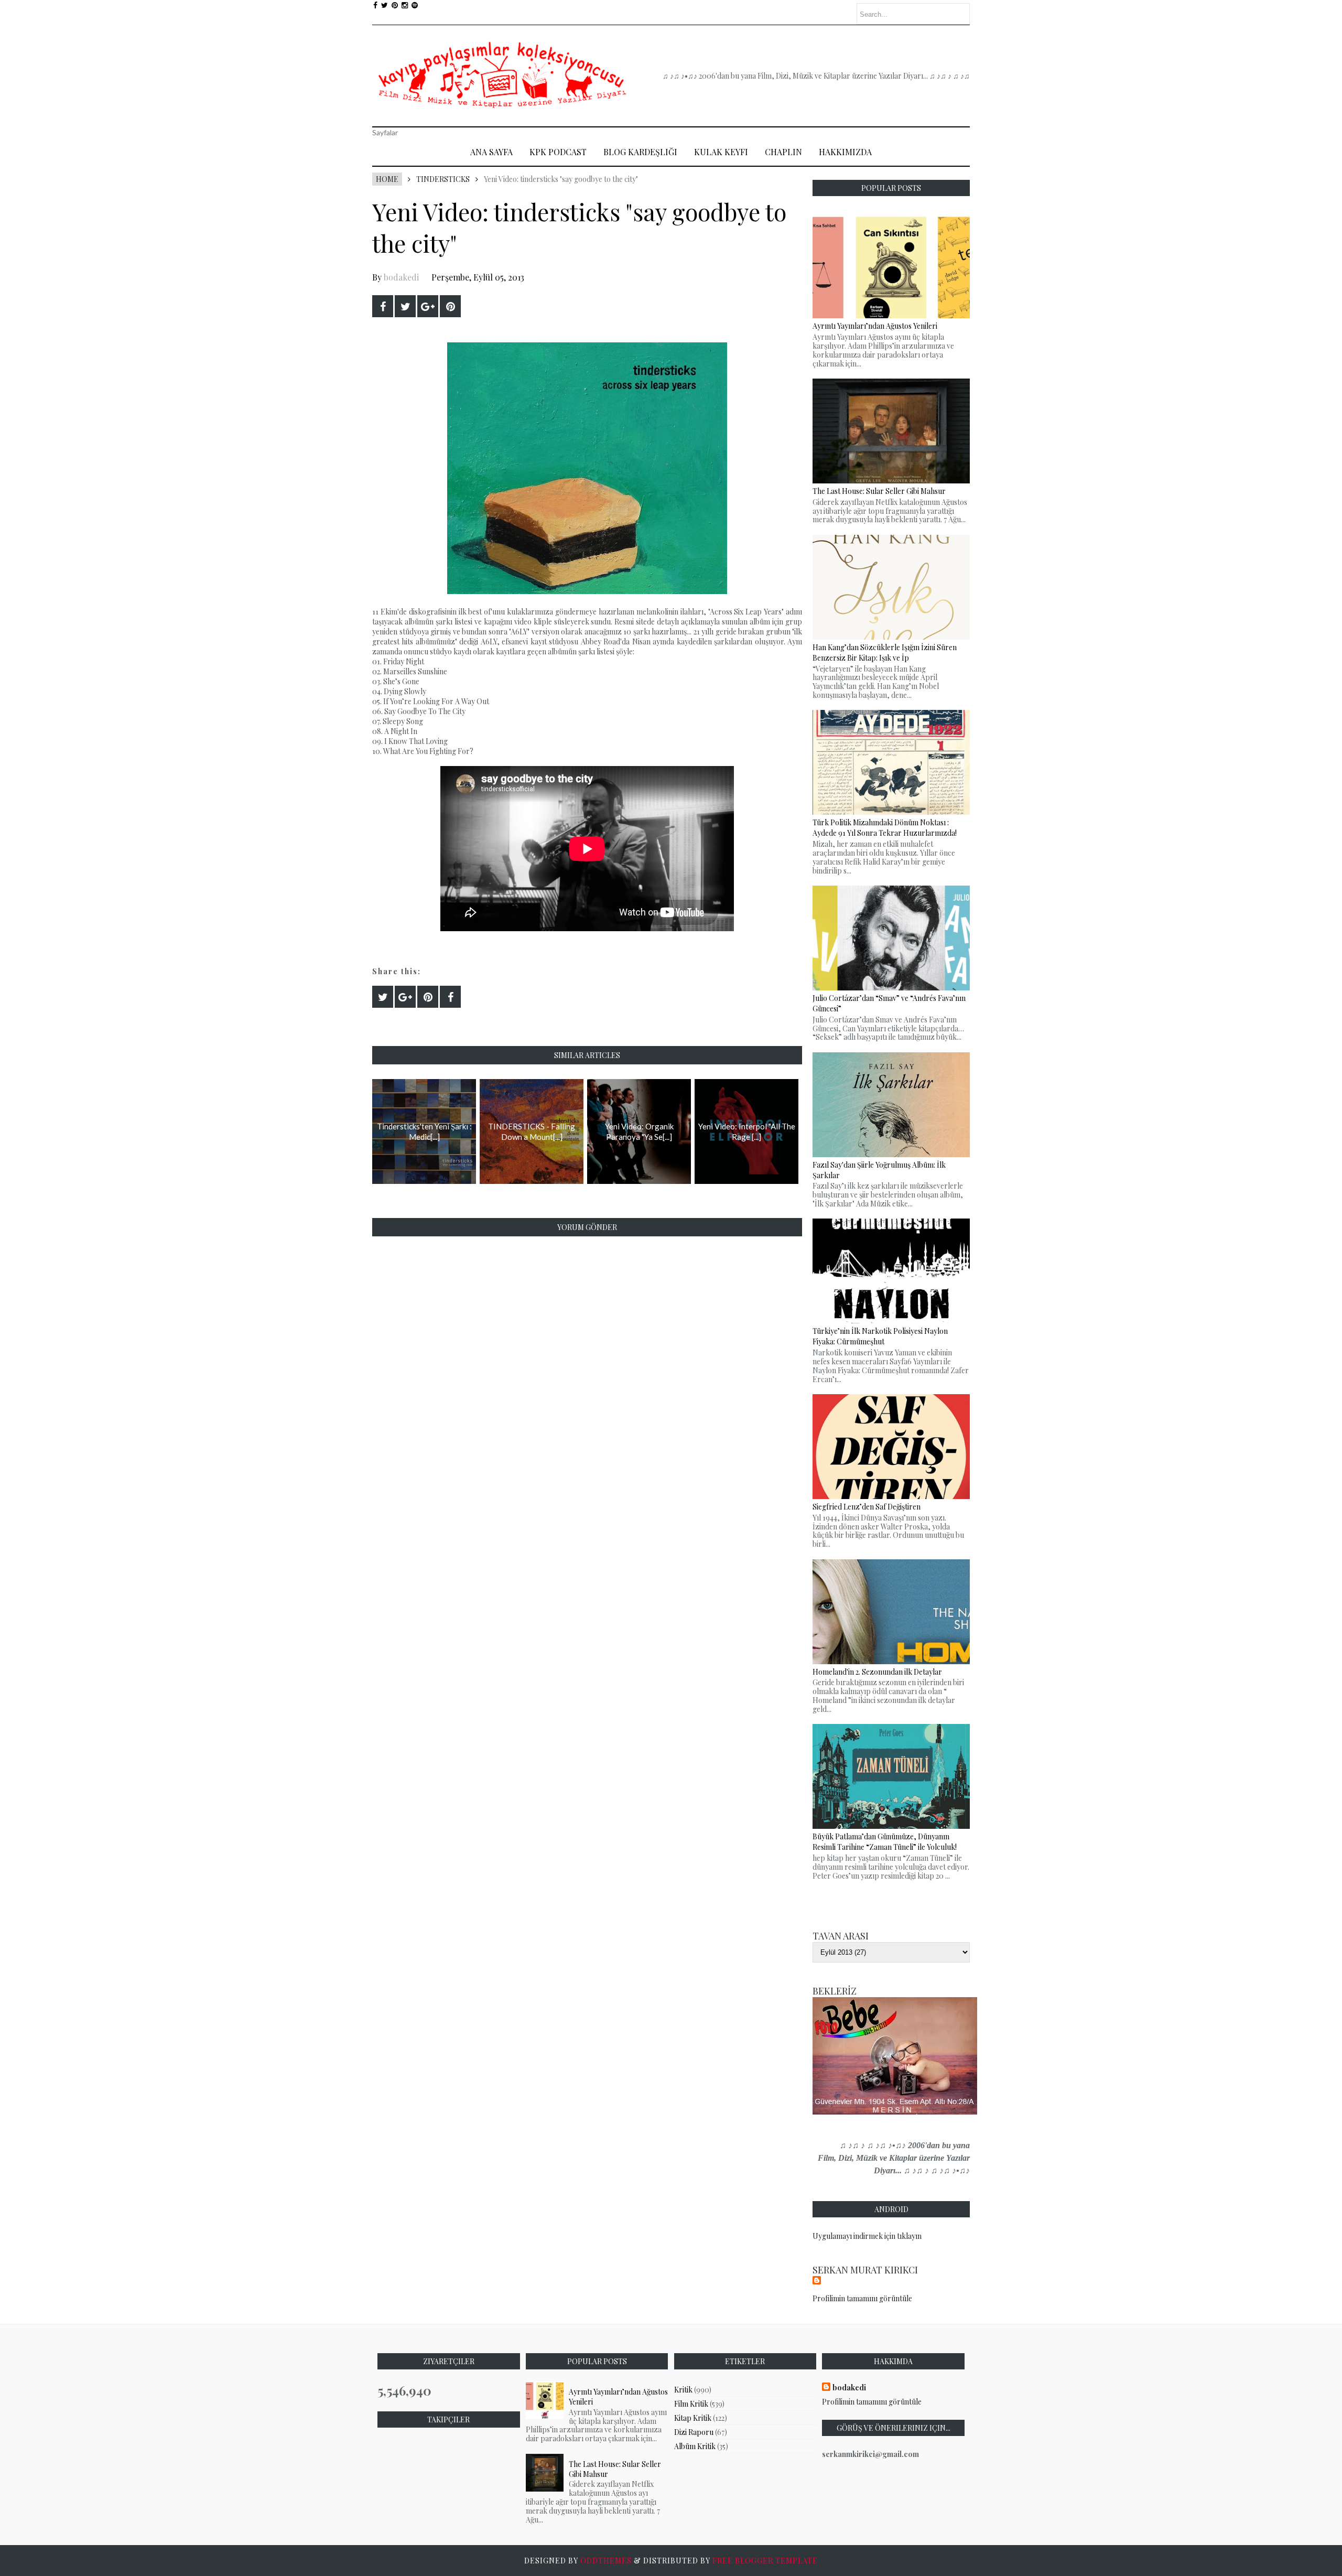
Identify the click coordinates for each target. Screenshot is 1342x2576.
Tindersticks (443, 179)
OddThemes (606, 2561)
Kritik (683, 2390)
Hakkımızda (845, 152)
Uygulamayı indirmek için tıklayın (867, 2236)
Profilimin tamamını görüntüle (862, 2298)
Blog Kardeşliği (640, 152)
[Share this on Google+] (428, 306)
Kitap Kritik (693, 2418)
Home (387, 179)
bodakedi (401, 277)
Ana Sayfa (491, 152)
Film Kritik (691, 2404)
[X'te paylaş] (405, 306)
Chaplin (783, 152)
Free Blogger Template (765, 2561)
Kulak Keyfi (721, 152)
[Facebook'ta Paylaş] (383, 306)
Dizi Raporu (694, 2432)
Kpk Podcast (558, 152)
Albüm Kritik (695, 2446)
